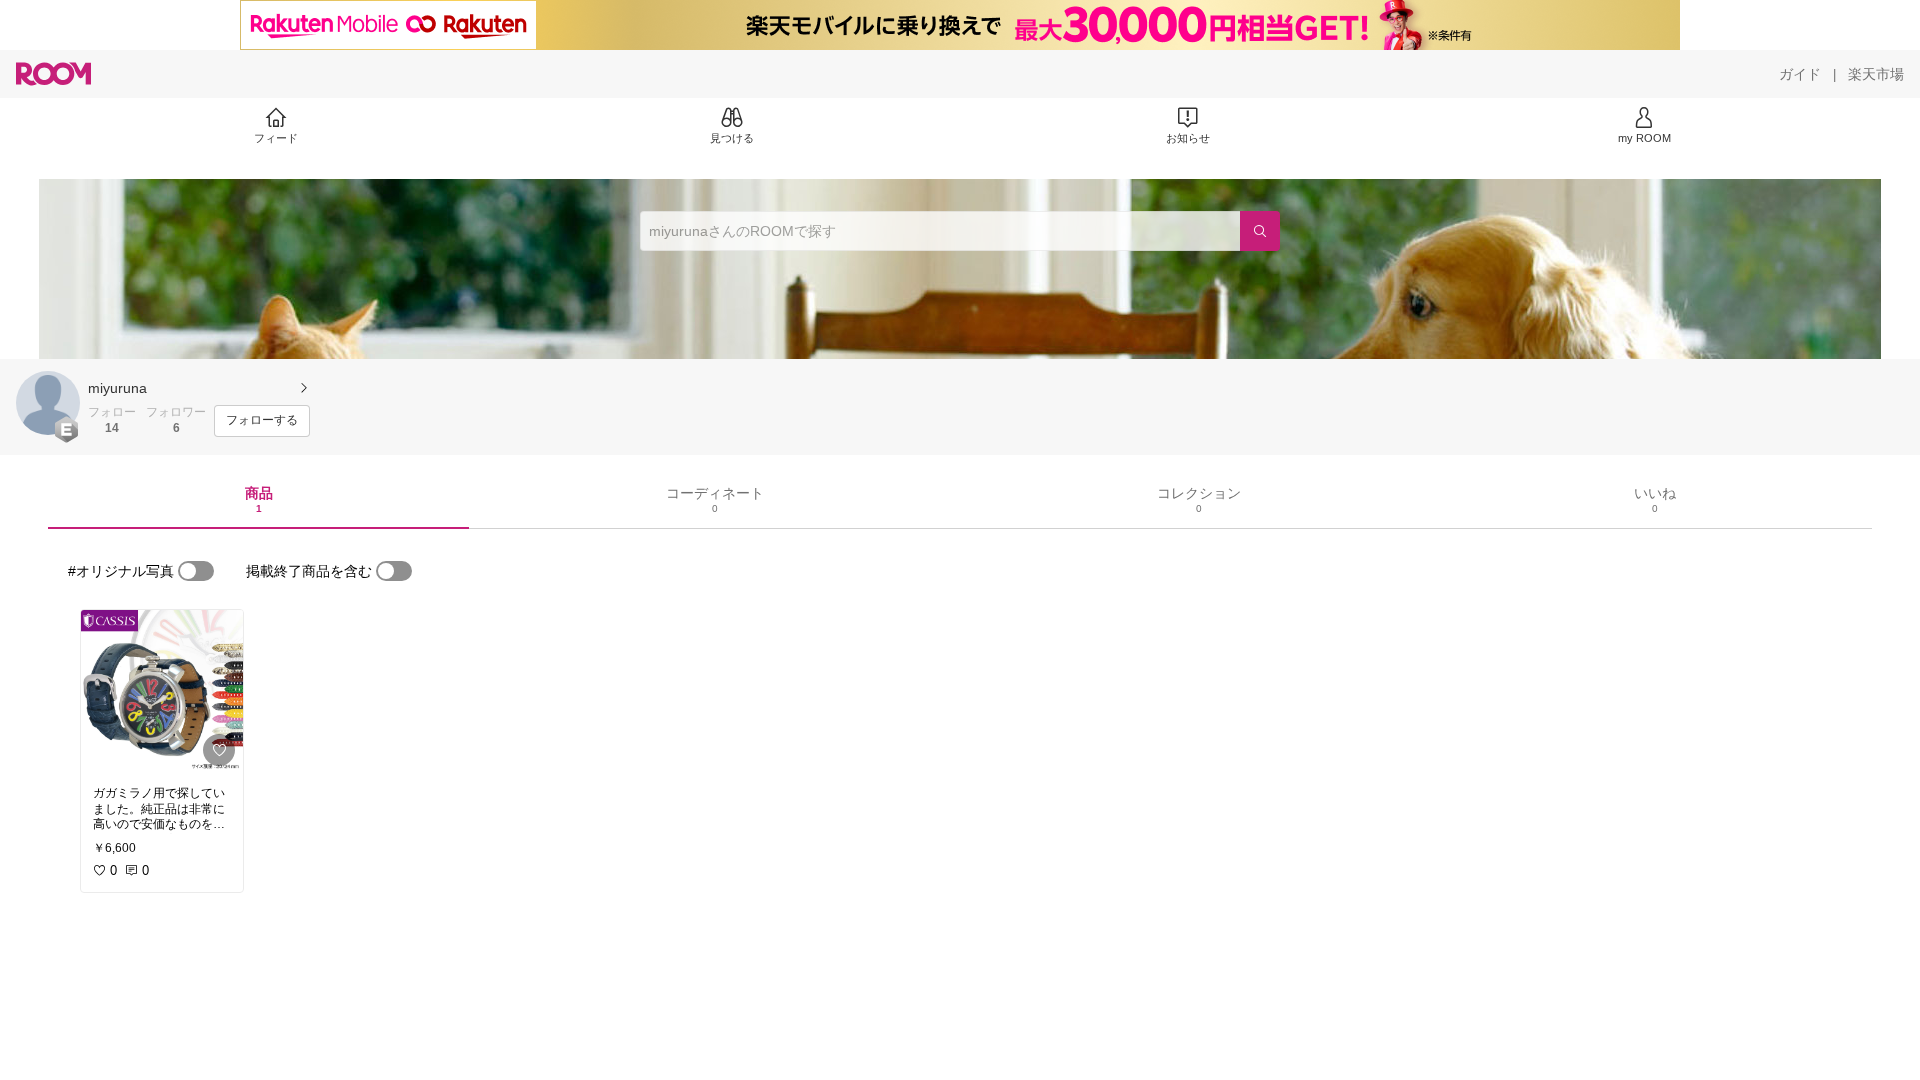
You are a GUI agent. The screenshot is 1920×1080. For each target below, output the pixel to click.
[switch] (196, 571)
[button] (48, 403)
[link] (162, 692)
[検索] (1260, 231)
